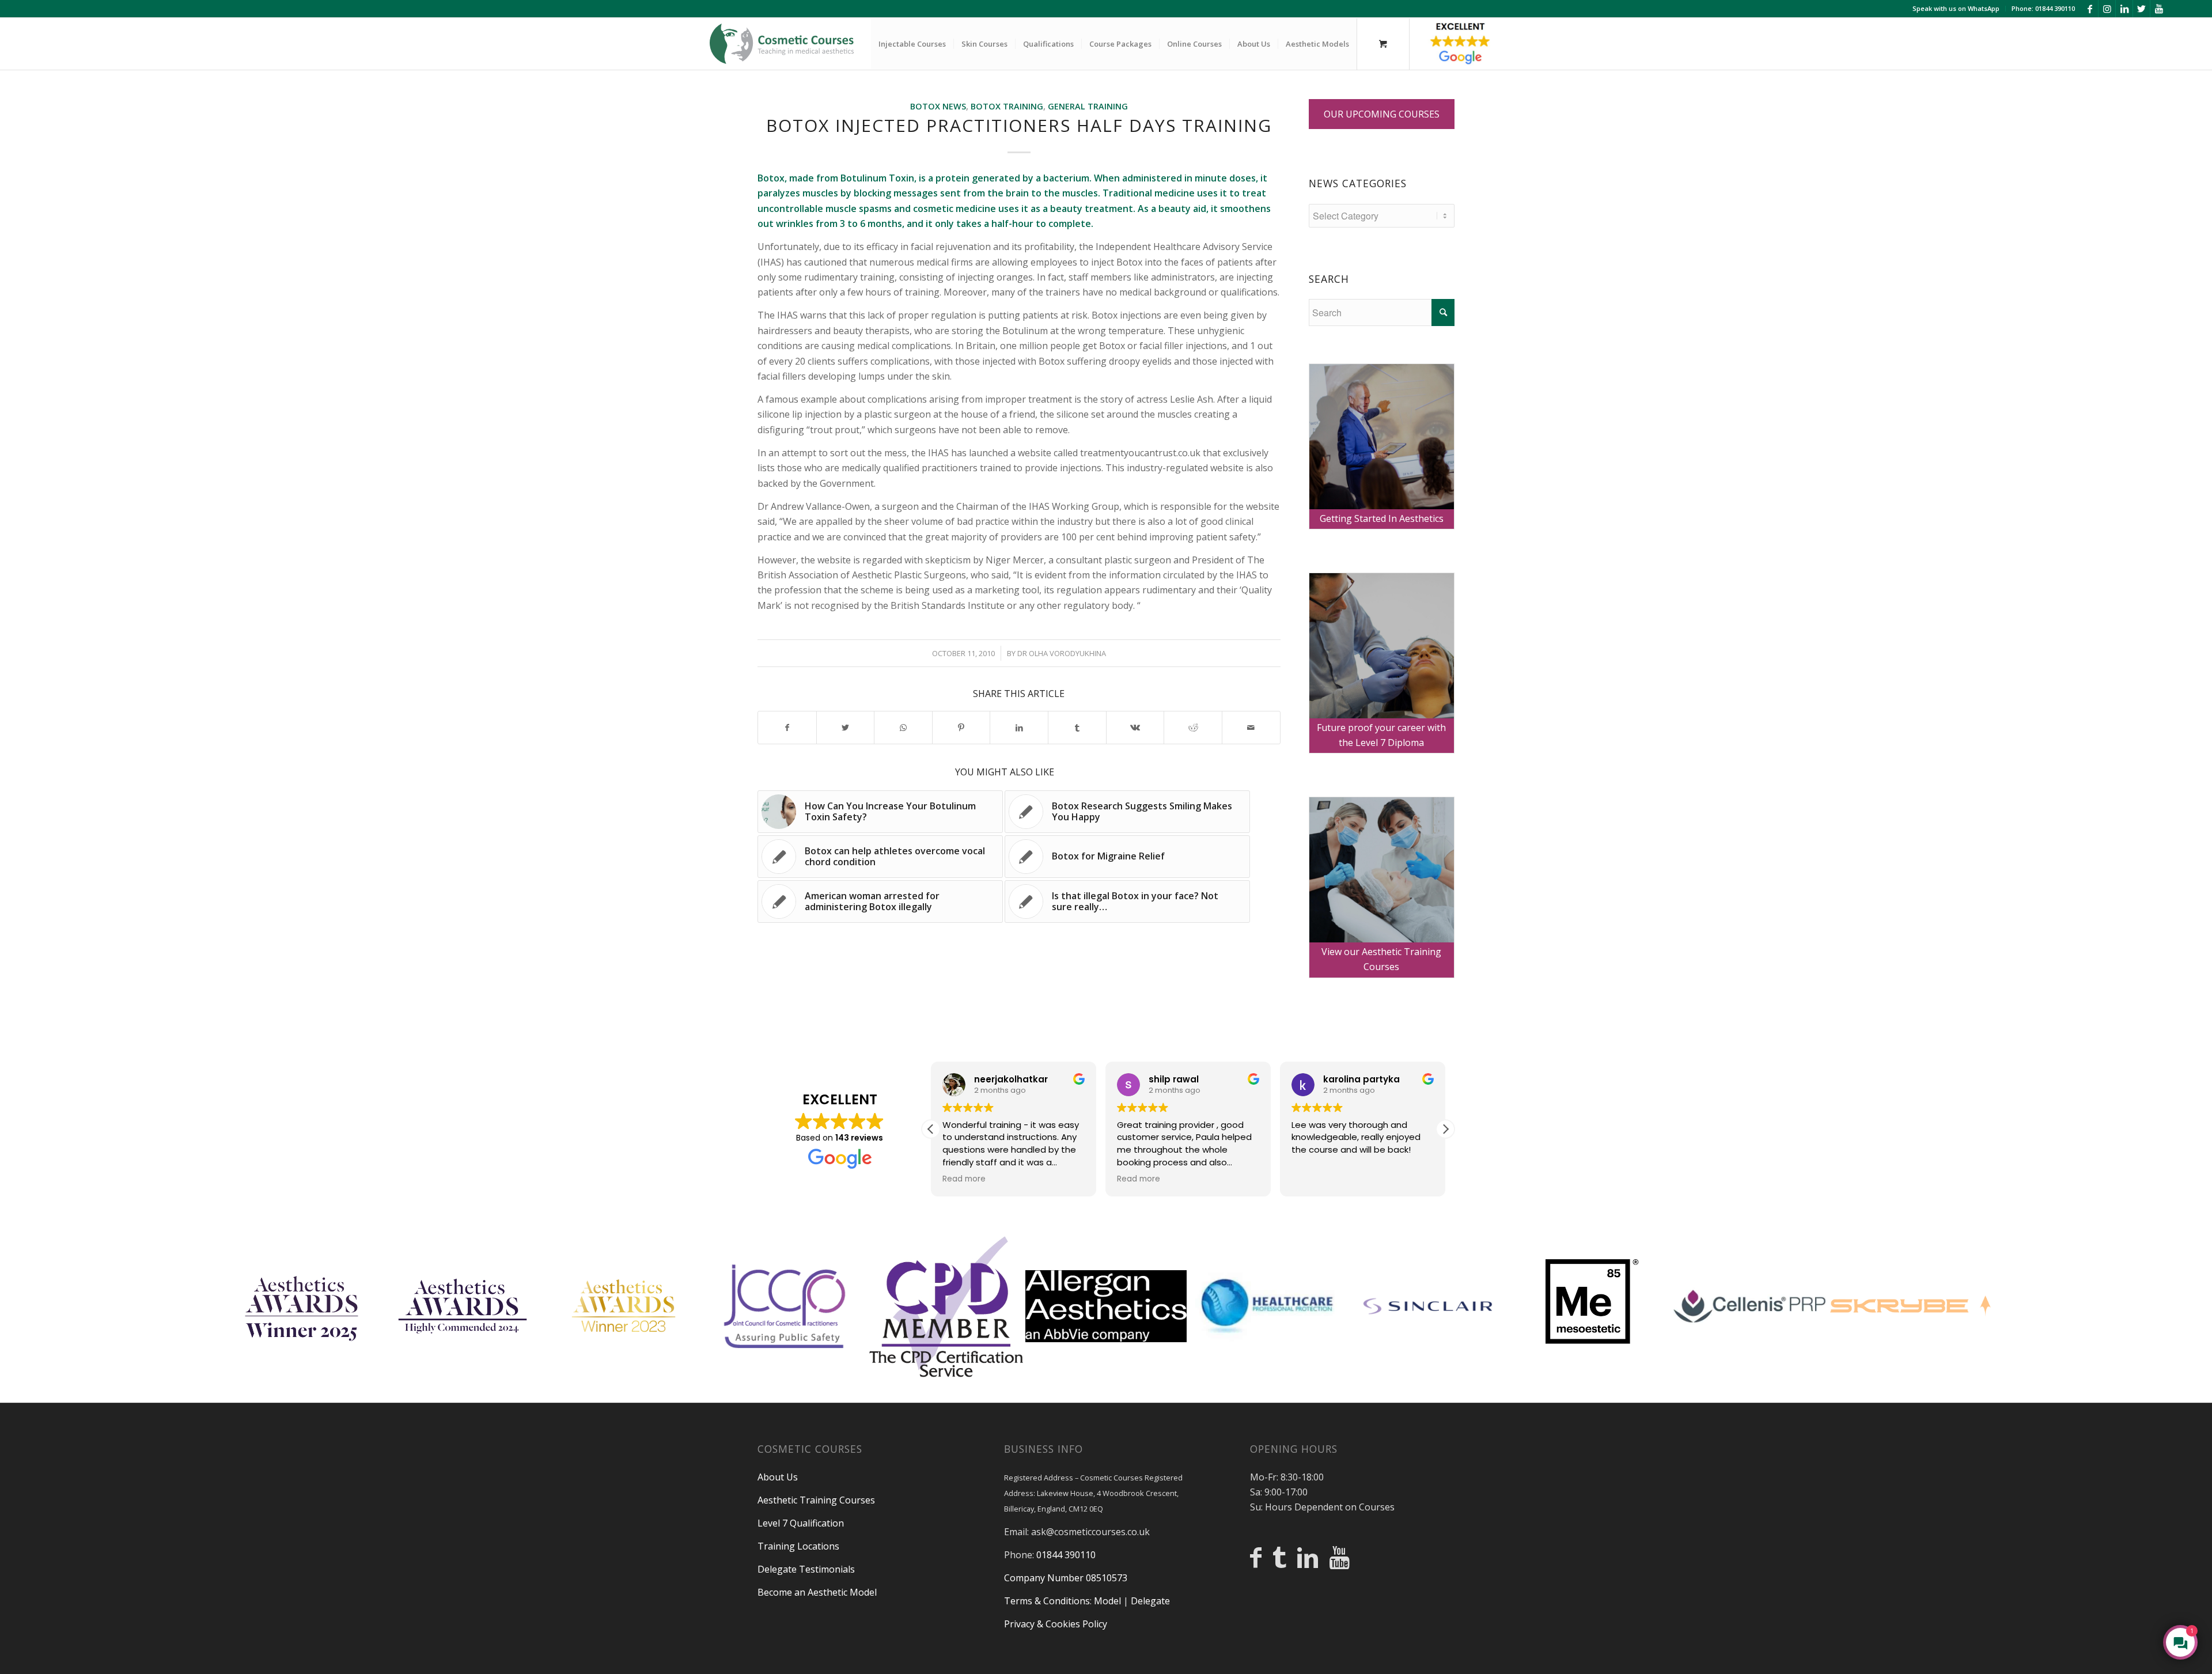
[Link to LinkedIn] (2124, 9)
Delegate (1150, 1601)
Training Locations (798, 1546)
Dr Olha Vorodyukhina (1062, 653)
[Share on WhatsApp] (903, 728)
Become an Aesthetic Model (817, 1592)
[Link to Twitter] (2141, 9)
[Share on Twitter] (846, 728)
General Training (1088, 106)
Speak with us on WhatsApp (1956, 8)
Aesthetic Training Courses (816, 1500)
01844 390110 (1066, 1555)
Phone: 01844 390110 (2043, 8)
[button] (1445, 1129)
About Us (778, 1477)
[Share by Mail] (1251, 728)
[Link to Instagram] (2107, 9)
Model (1107, 1601)
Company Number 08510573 (1066, 1578)
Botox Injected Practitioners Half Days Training (1019, 125)
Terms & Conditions (1047, 1601)
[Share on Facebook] (787, 728)
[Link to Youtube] (2159, 9)
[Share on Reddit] (1193, 728)
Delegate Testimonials (806, 1569)
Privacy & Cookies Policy (1056, 1624)
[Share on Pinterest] (961, 728)
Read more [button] (964, 1179)
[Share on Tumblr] (1077, 728)
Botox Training (1007, 106)
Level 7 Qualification (801, 1523)
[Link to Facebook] (2090, 9)
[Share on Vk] (1135, 728)
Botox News (938, 106)
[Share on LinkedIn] (1019, 728)
